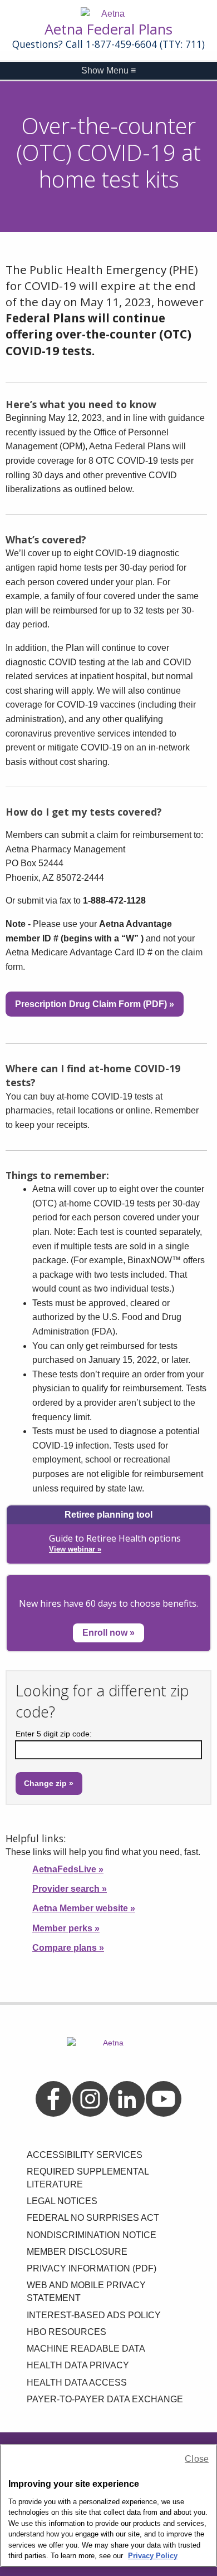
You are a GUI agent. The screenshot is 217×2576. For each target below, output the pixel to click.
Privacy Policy (153, 2556)
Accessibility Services (85, 2155)
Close (197, 2459)
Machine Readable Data (86, 2349)
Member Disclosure (77, 2252)
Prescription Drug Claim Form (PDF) (95, 1004)
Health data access (77, 2383)
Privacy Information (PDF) (92, 2268)
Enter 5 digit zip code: (54, 1734)
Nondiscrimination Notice (92, 2235)
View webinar (75, 1549)
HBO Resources (66, 2332)
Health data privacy (78, 2365)
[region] (108, 2506)
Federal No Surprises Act (93, 2218)
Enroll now (108, 1633)
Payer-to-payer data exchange (105, 2399)
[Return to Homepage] (108, 14)
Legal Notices (62, 2201)
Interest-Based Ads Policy (94, 2315)
